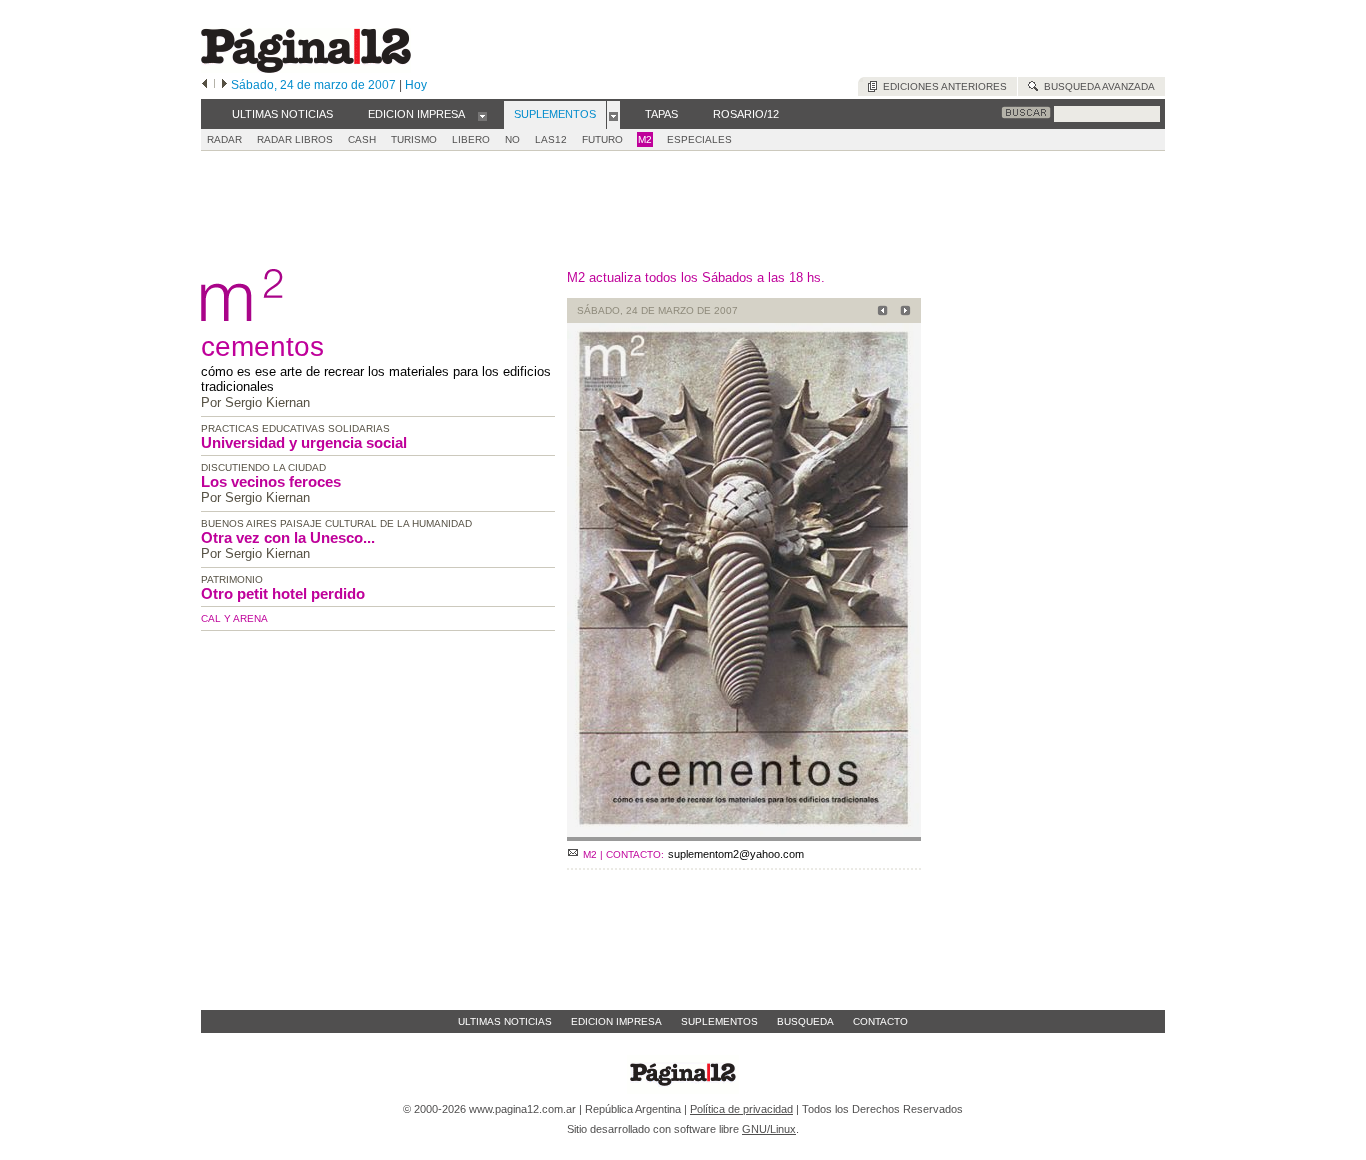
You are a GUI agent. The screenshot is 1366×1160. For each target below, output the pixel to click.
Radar (224, 139)
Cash (362, 139)
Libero (471, 139)
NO (512, 139)
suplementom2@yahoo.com (736, 854)
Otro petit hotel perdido (283, 593)
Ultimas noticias (505, 1021)
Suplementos (719, 1021)
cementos (262, 346)
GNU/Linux (769, 1129)
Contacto (880, 1021)
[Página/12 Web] (306, 68)
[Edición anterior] (204, 85)
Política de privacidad (741, 1109)
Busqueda (805, 1021)
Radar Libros (295, 139)
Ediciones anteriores (942, 86)
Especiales (699, 139)
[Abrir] (482, 115)
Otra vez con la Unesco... (288, 537)
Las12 (551, 139)
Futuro (602, 139)
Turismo (414, 139)
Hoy (416, 85)
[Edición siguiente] (224, 85)
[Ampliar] (744, 832)
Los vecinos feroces (271, 481)
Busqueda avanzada (1096, 86)
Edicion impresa (616, 1021)
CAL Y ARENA (234, 618)
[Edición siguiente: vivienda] (902, 312)
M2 (645, 139)
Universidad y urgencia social (304, 442)
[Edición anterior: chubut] (879, 312)
